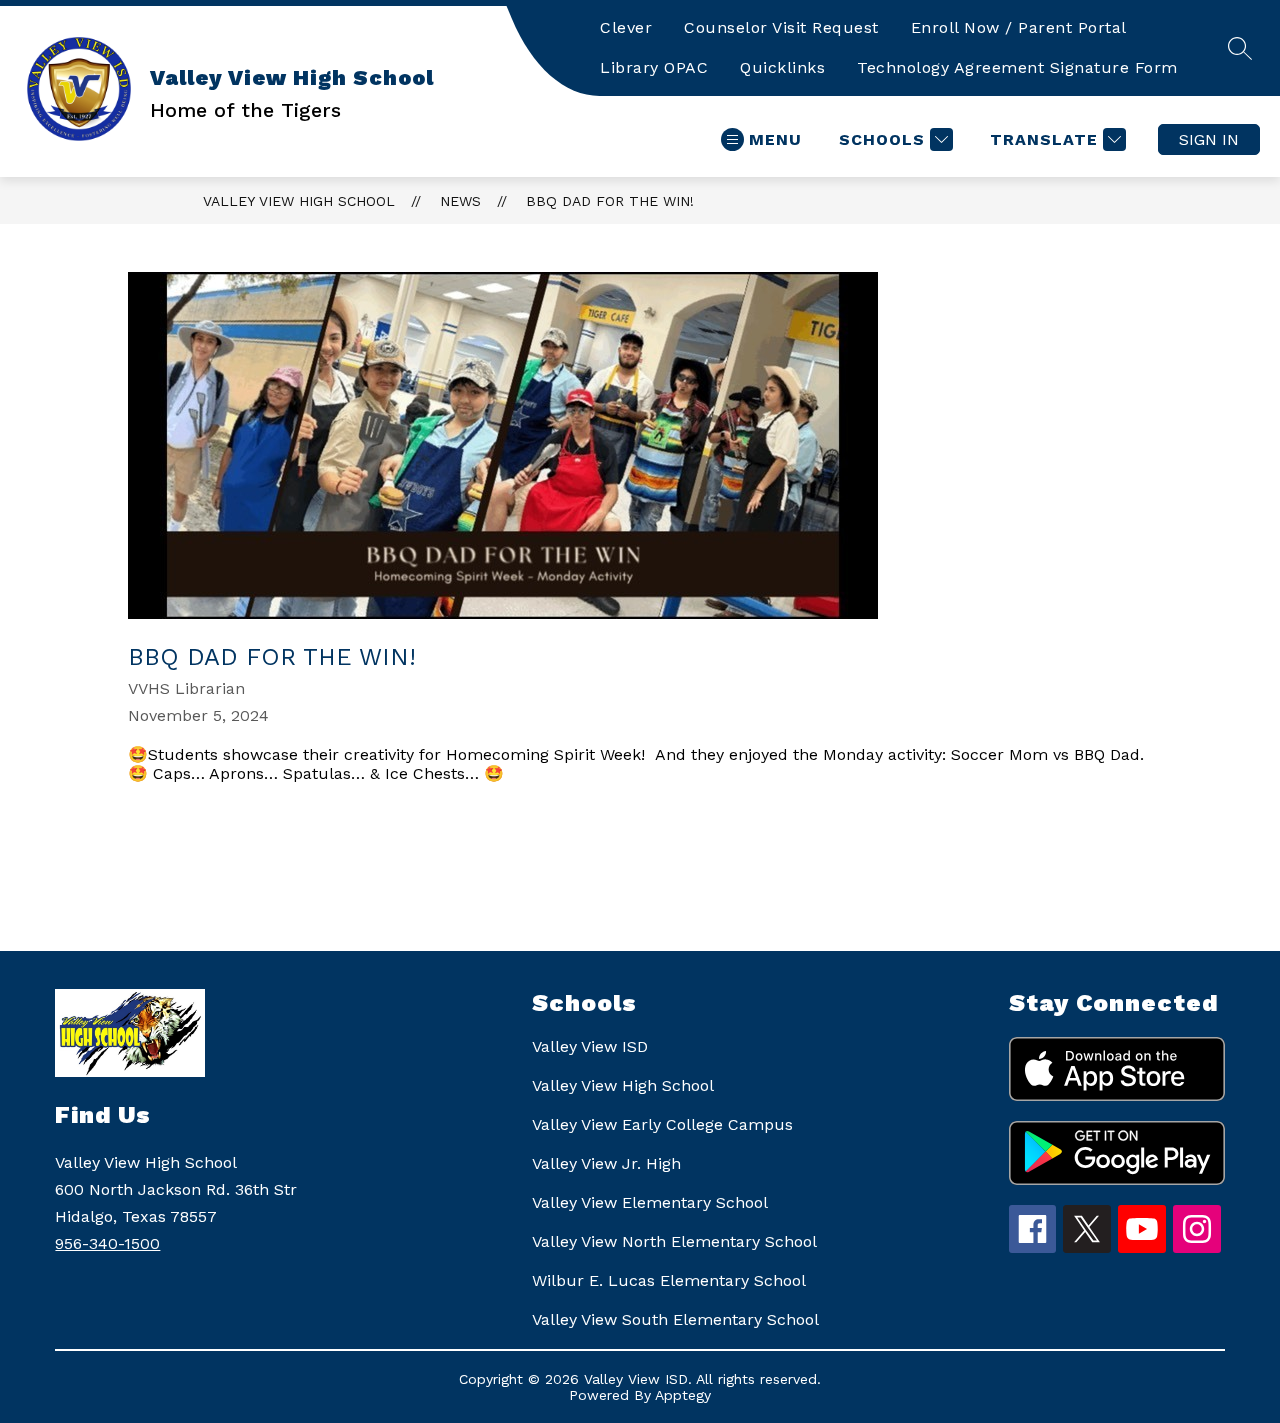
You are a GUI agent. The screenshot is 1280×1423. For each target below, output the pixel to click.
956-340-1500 (107, 1243)
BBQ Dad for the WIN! (610, 201)
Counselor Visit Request (781, 27)
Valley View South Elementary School (675, 1319)
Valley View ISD (590, 1046)
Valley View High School (299, 201)
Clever (626, 27)
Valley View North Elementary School (674, 1241)
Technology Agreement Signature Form (1017, 67)
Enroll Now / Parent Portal (1019, 27)
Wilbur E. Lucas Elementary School (669, 1280)
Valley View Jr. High (606, 1163)
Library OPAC (654, 67)
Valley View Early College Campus (662, 1124)
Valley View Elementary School (650, 1202)
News (460, 201)
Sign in (1209, 139)
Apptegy (683, 1395)
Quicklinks (782, 67)
